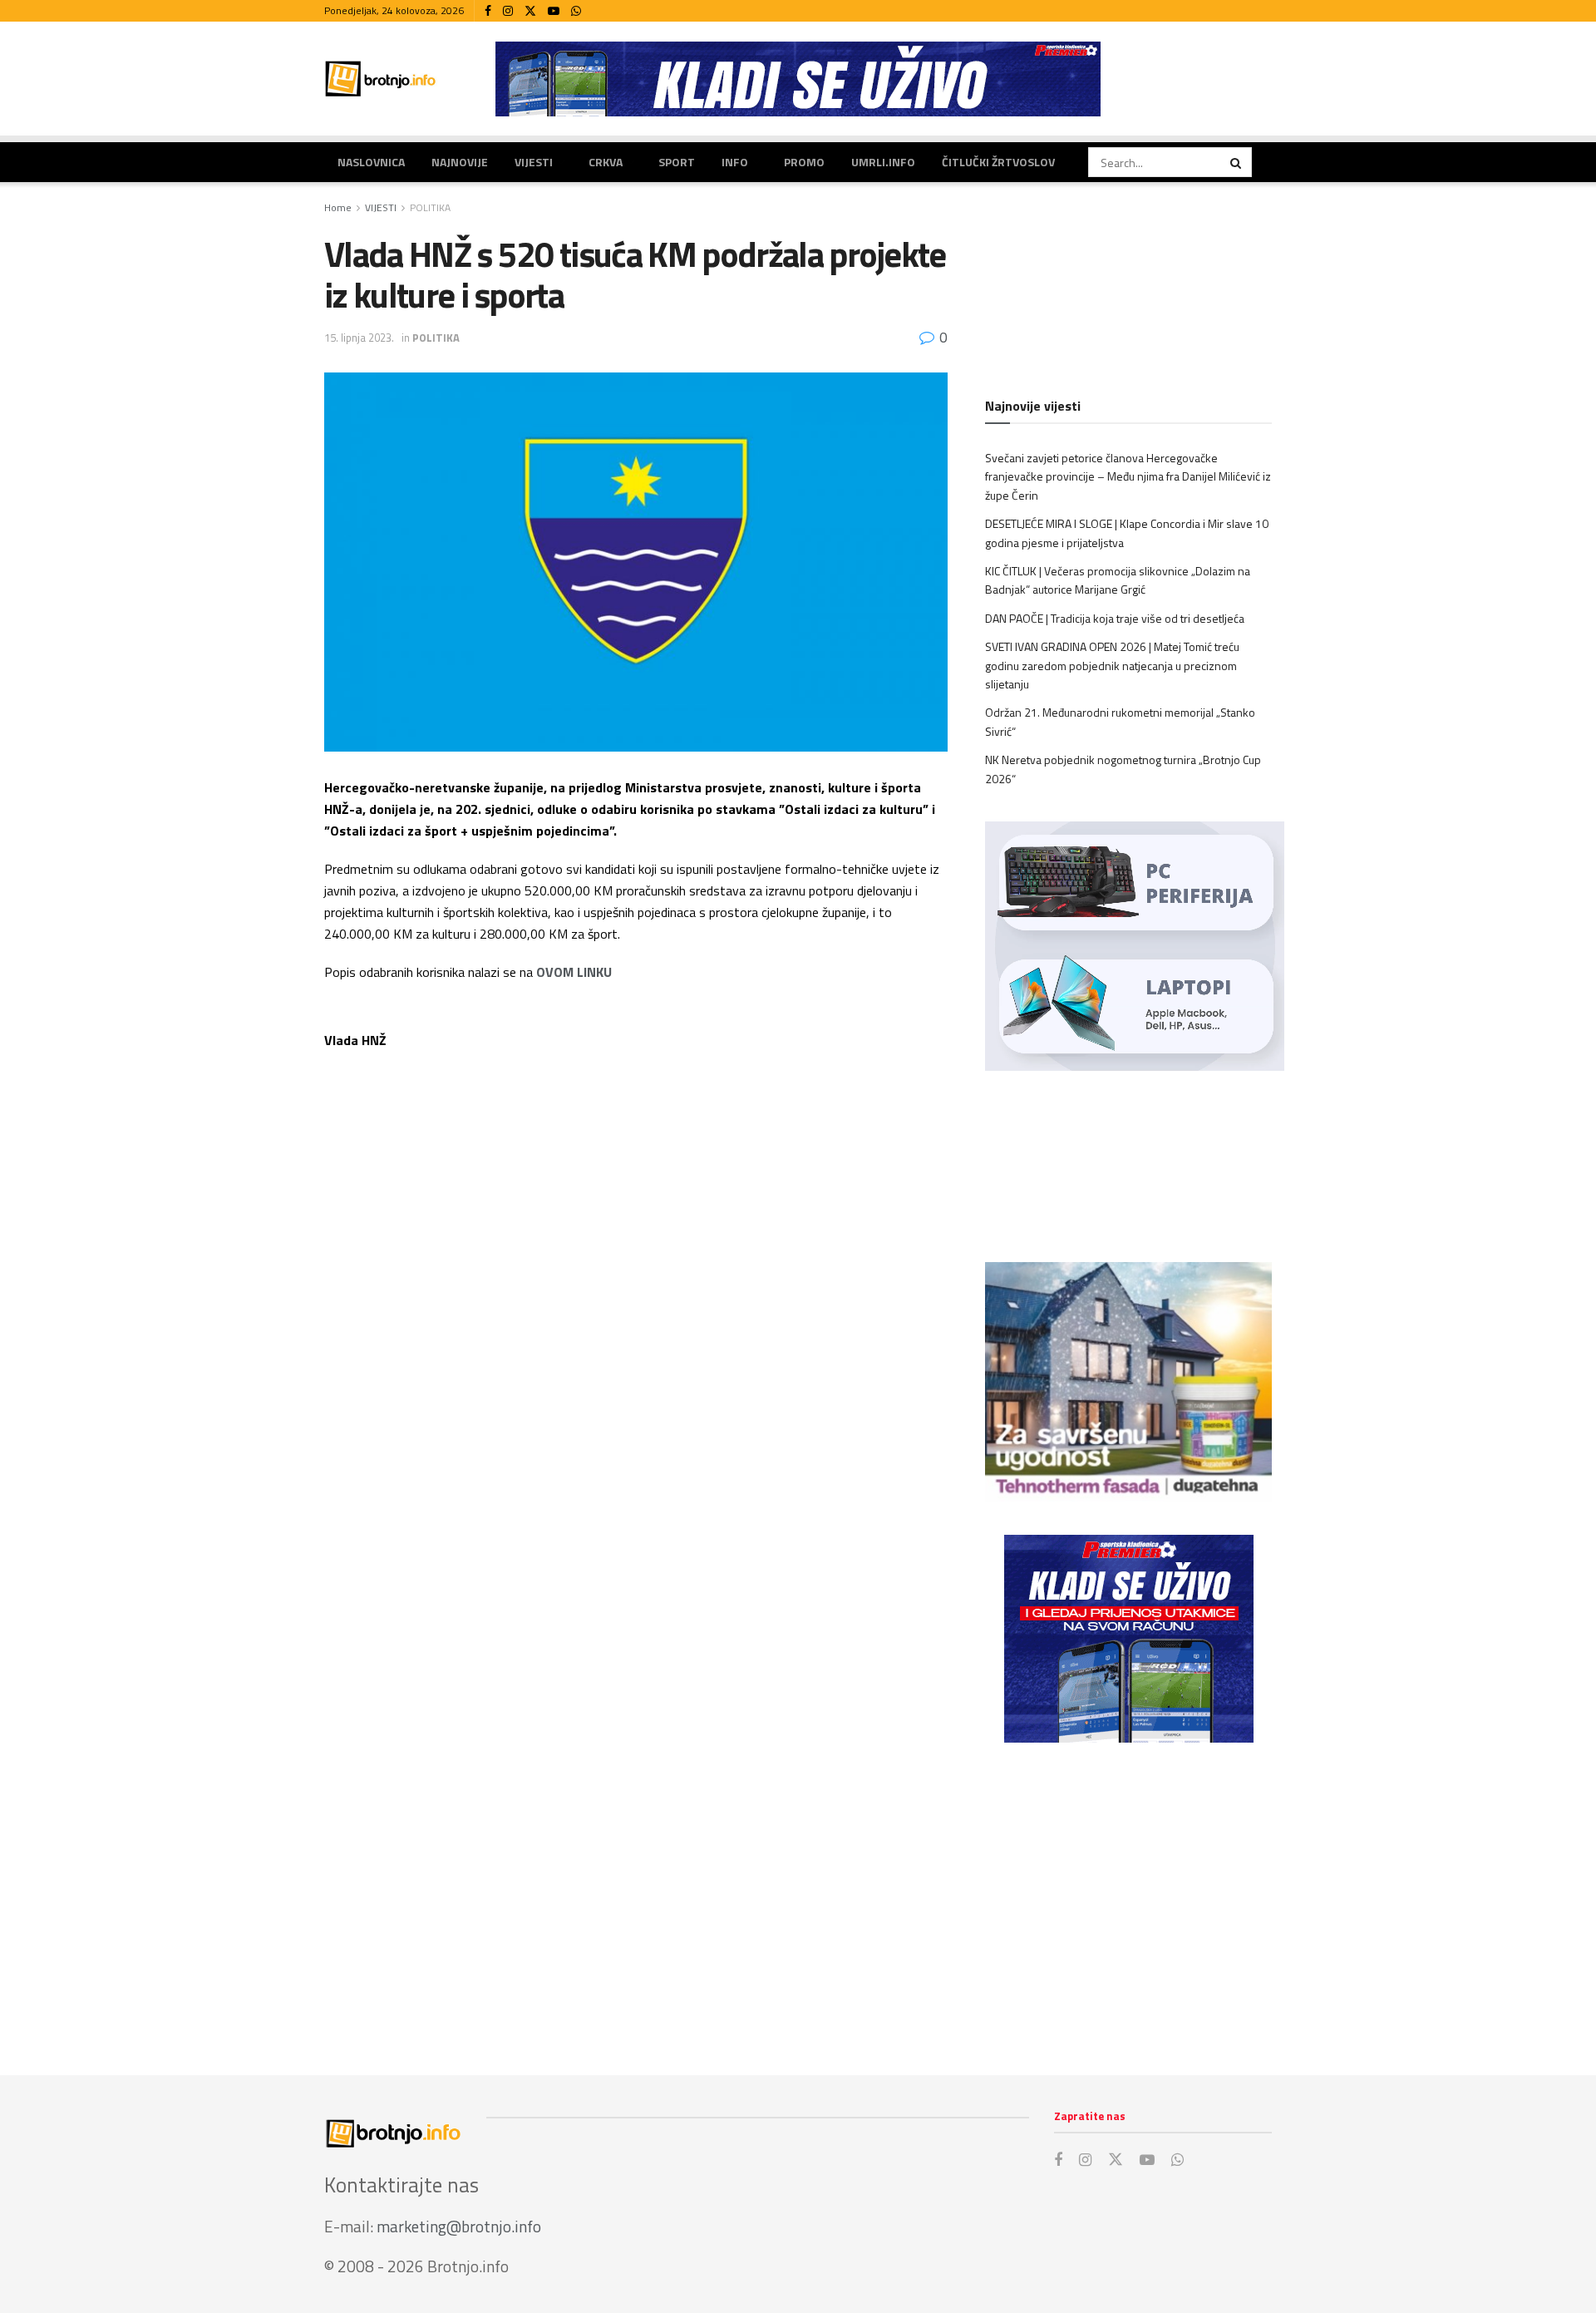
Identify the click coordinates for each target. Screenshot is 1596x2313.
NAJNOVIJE (460, 162)
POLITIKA (430, 207)
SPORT (677, 162)
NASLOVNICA (371, 162)
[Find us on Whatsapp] (576, 11)
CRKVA (606, 162)
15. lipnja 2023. (359, 338)
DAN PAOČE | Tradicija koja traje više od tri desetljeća (1115, 618)
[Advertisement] (1128, 1892)
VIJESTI (534, 162)
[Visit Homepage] (381, 79)
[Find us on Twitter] (530, 11)
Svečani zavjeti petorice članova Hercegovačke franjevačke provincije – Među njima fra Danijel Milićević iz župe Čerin (1128, 476)
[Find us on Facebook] (488, 11)
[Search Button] (1237, 162)
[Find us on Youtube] (554, 11)
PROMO (804, 162)
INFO (735, 162)
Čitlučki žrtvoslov (998, 162)
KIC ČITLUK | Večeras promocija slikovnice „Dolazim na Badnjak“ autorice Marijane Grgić (1118, 580)
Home (338, 207)
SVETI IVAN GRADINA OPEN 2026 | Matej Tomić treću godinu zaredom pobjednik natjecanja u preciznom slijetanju (1112, 665)
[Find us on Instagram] (508, 11)
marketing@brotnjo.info (459, 2226)
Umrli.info (883, 162)
